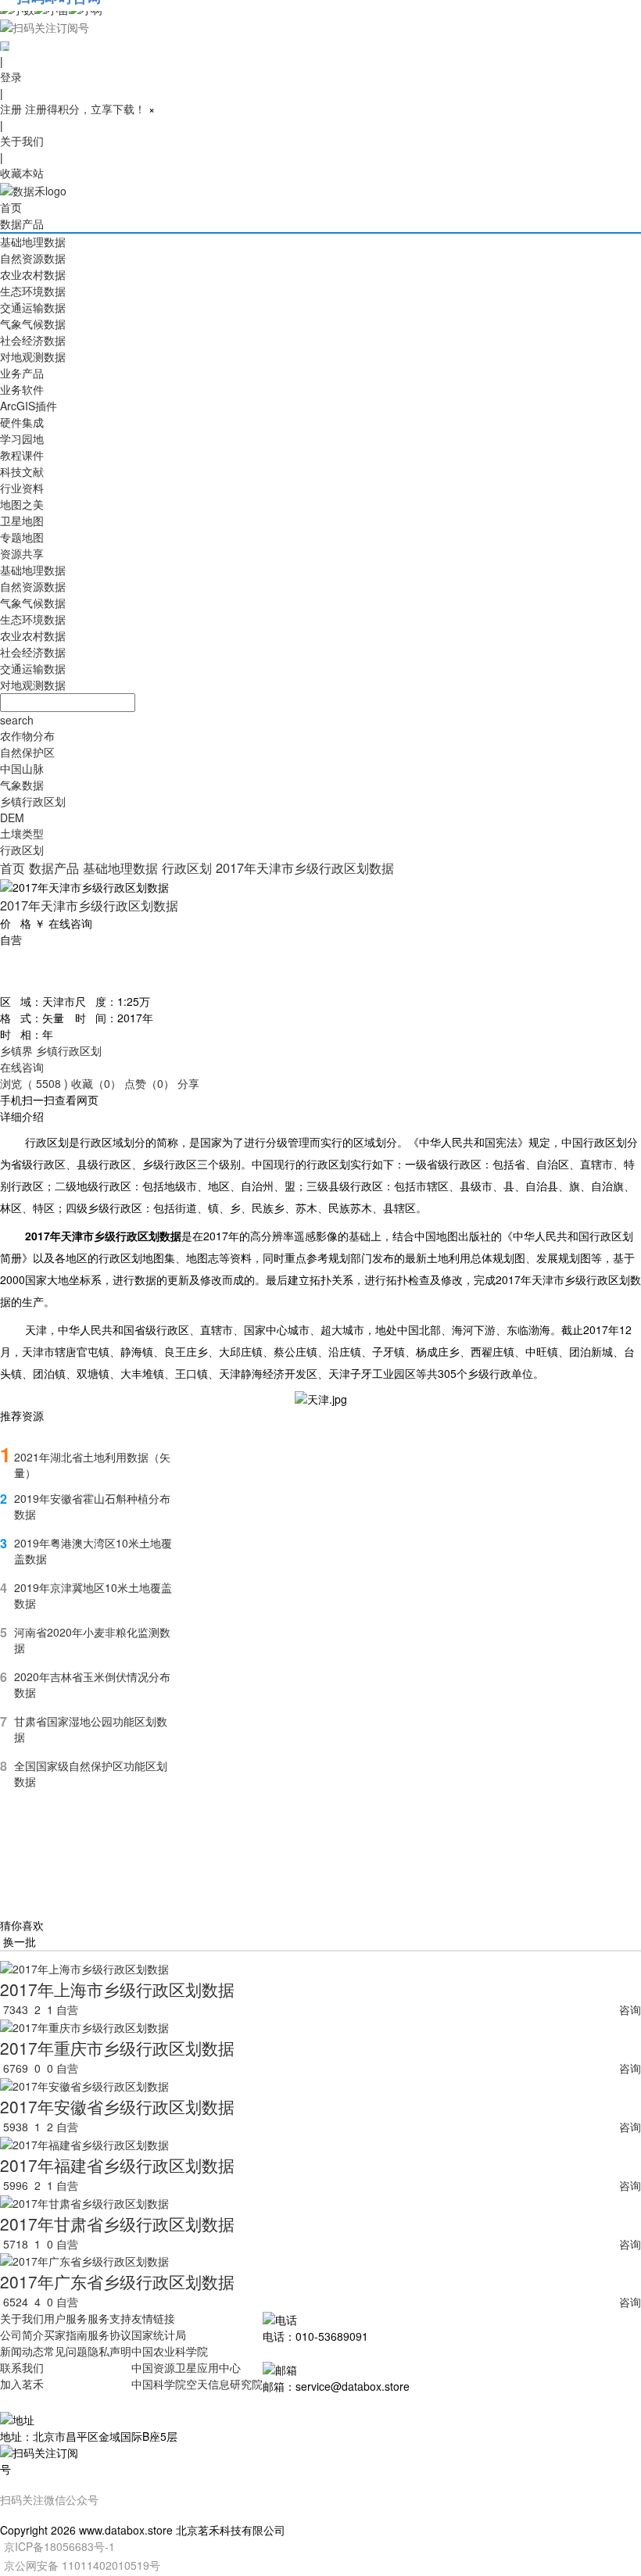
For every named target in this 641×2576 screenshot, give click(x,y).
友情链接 (153, 2318)
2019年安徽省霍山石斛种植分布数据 (92, 1506)
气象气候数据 (33, 324)
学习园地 (22, 438)
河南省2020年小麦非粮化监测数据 (92, 1640)
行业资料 (22, 488)
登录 (11, 77)
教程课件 (22, 455)
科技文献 (22, 471)
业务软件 (22, 389)
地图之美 (22, 504)
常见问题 (66, 2351)
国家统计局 (159, 2334)
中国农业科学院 (170, 2351)
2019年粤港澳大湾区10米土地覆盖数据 (93, 1551)
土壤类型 (22, 833)
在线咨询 (22, 1067)
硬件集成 (22, 422)
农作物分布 (27, 735)
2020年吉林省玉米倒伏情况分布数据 (92, 1684)
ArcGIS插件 (29, 406)
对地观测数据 (33, 356)
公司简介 (22, 2334)
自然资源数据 (33, 258)
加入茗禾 (22, 2384)
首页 (11, 207)
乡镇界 (16, 1050)
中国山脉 (22, 768)
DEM (12, 818)
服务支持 (109, 2318)
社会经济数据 (33, 340)
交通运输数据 (33, 307)
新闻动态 (22, 2351)
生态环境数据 (33, 291)
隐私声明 (109, 2351)
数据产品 (22, 224)
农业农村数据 (33, 274)
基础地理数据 (33, 241)
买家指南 (66, 2334)
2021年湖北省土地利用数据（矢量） (92, 1465)
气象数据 (22, 785)
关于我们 (22, 141)
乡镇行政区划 (33, 801)
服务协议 (109, 2334)
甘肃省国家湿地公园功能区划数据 (91, 1729)
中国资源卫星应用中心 (186, 2367)
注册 (11, 109)
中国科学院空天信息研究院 (197, 2384)
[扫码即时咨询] (320, 27)
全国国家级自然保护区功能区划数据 (91, 1773)
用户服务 (66, 2318)
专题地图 (22, 537)
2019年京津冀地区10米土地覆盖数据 (93, 1595)
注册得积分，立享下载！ (85, 109)
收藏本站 (22, 173)
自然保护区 (27, 752)
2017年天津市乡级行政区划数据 (305, 868)
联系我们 (22, 2367)
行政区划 (22, 850)
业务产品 (22, 373)
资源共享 (22, 553)
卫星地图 (22, 521)
